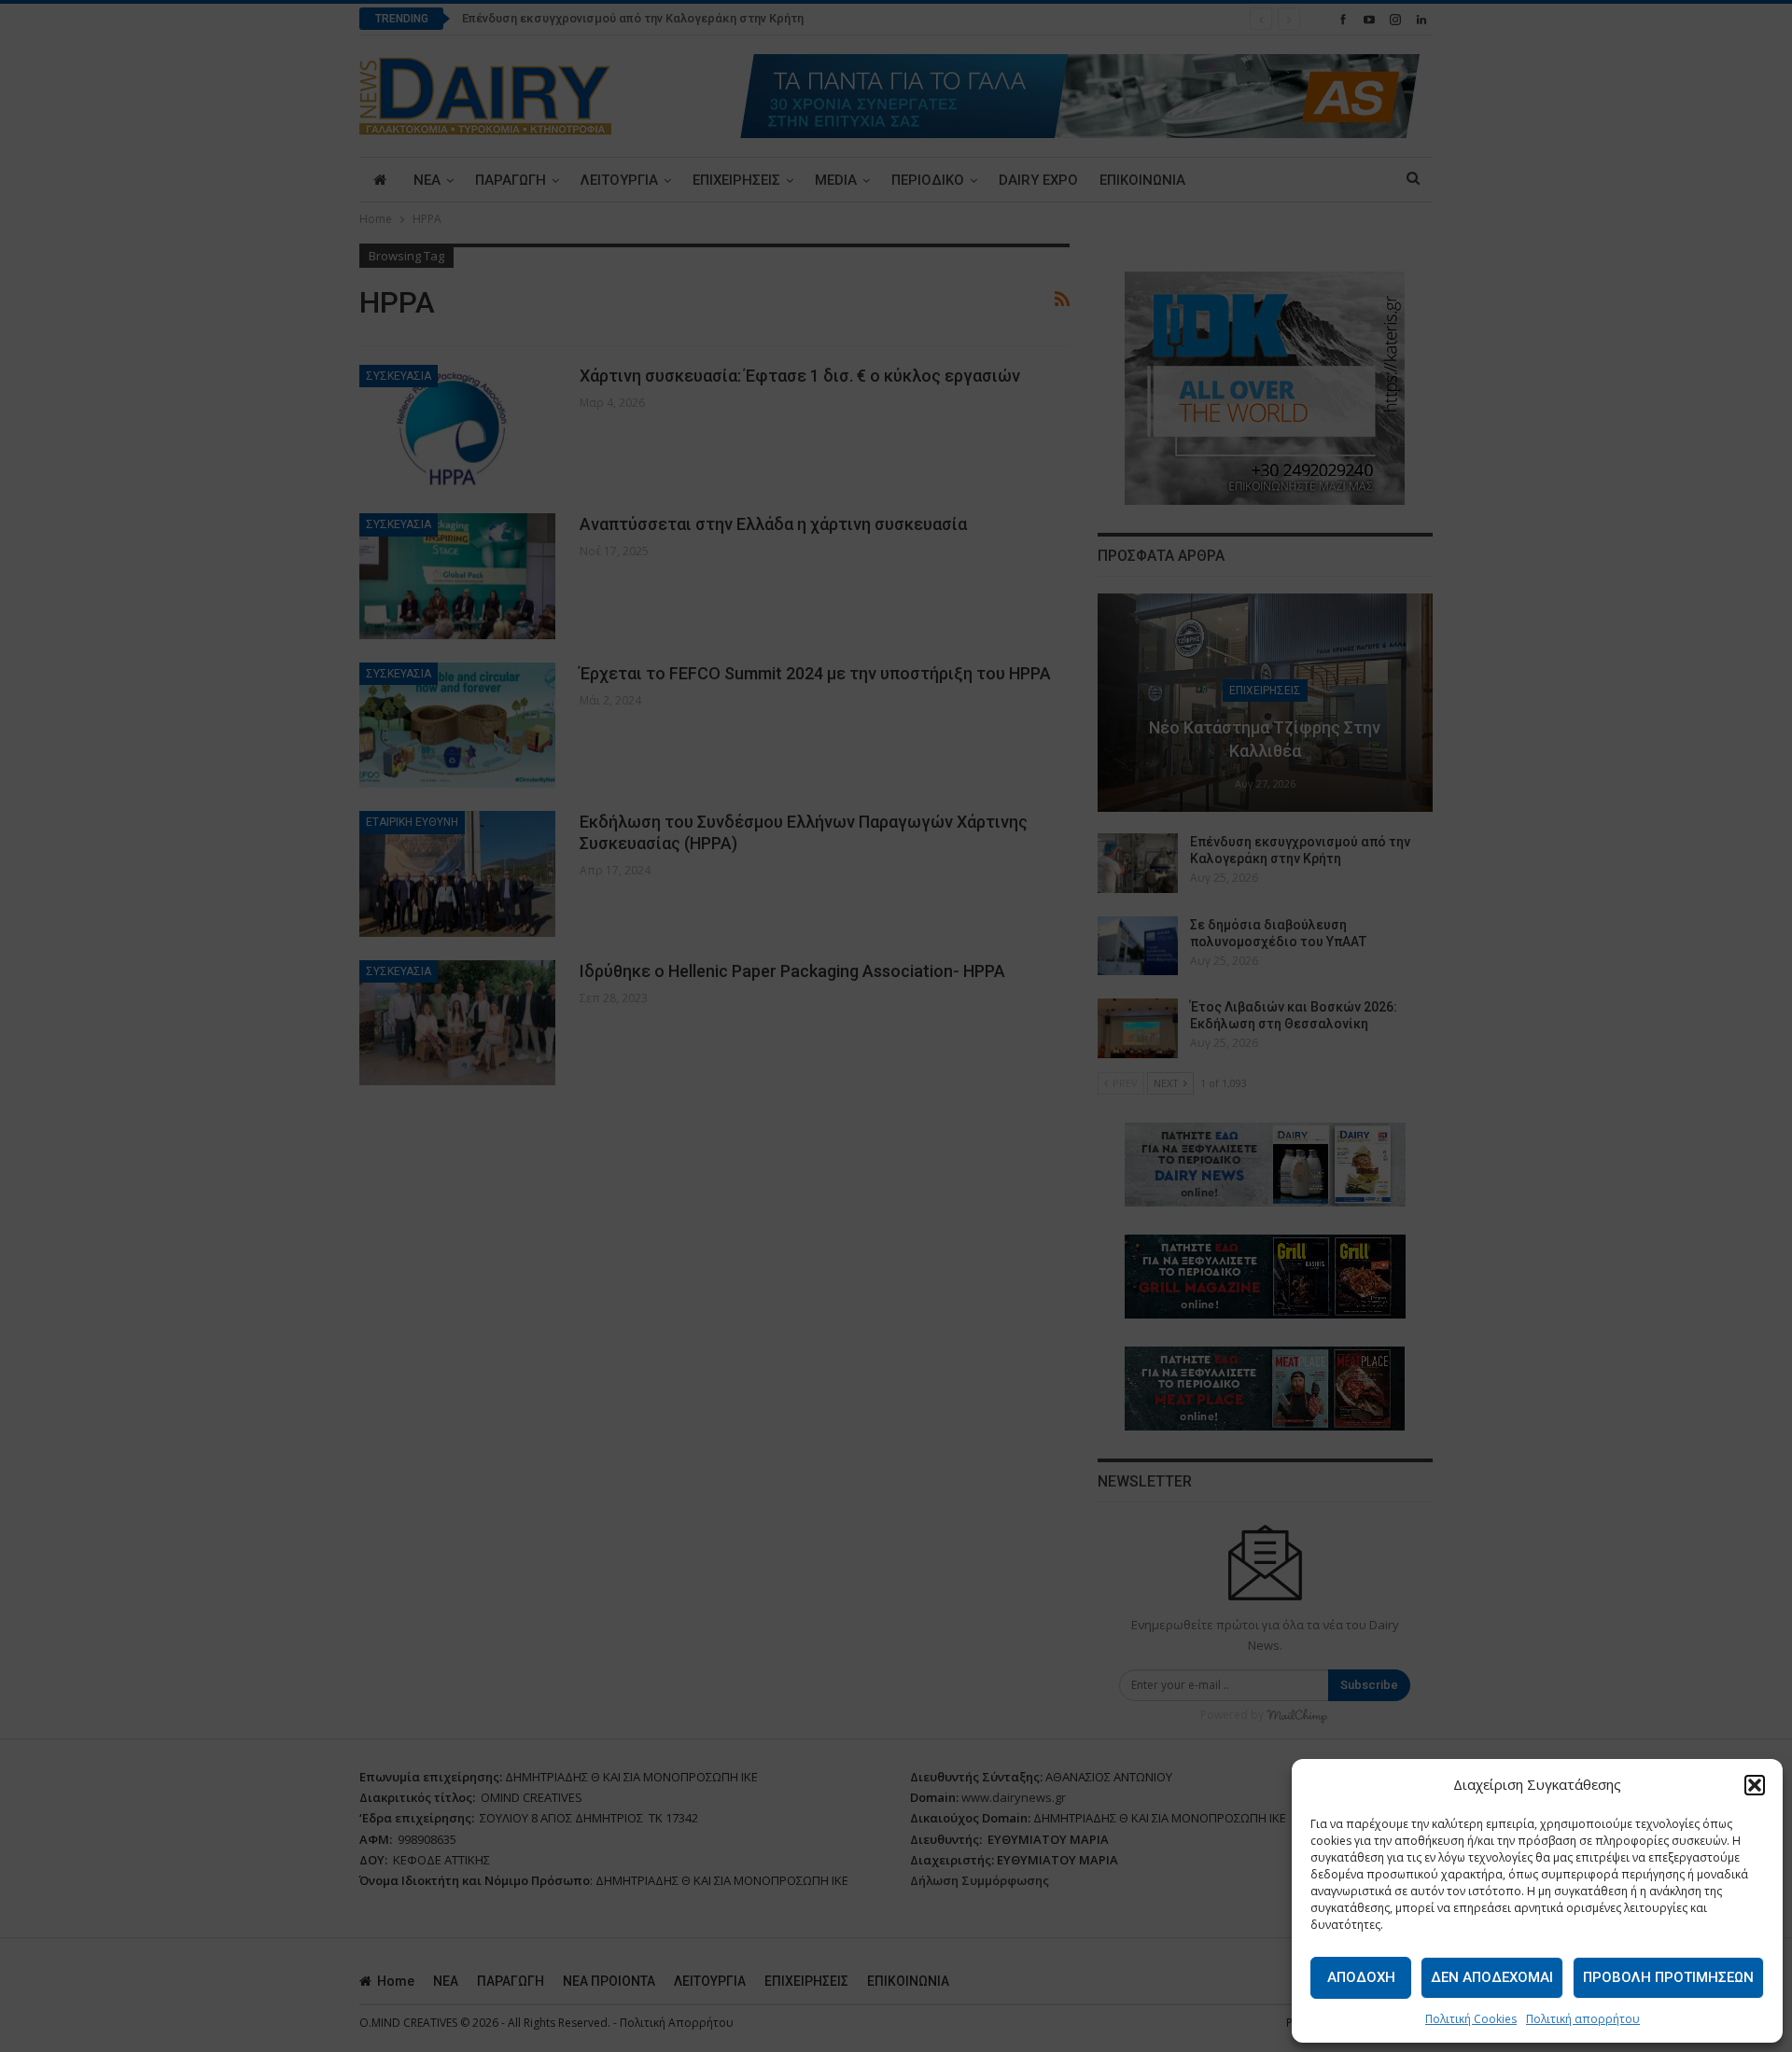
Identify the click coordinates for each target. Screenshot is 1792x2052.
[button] (1755, 1785)
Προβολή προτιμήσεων (1668, 1977)
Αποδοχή (1361, 1977)
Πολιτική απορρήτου (1583, 2019)
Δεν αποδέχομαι (1492, 1977)
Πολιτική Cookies (1471, 2019)
